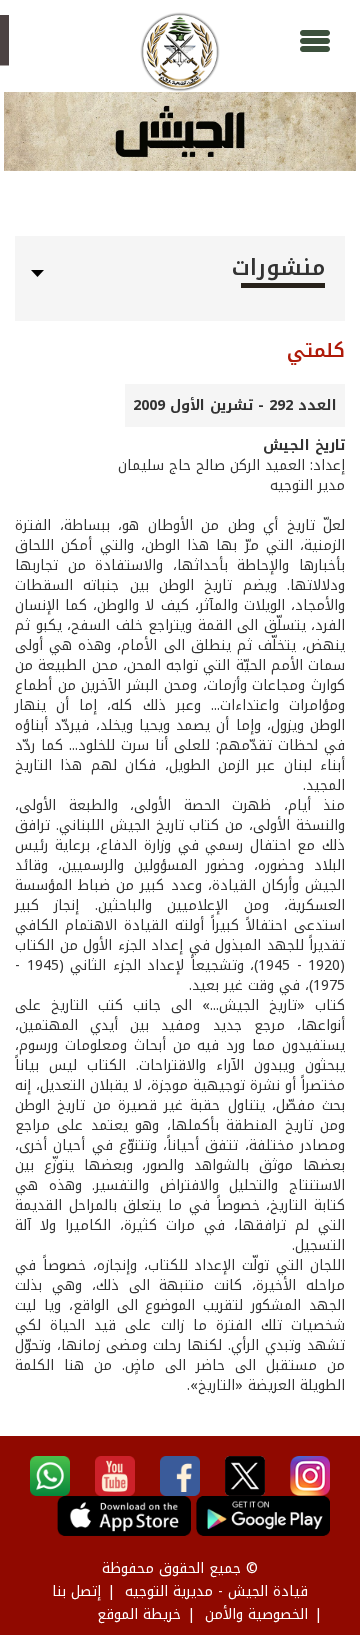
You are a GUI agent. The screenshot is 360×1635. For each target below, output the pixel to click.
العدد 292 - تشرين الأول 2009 (235, 405)
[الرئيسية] (180, 52)
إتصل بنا (76, 1591)
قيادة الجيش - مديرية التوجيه (216, 1591)
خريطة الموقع (139, 1614)
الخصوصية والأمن (256, 1614)
